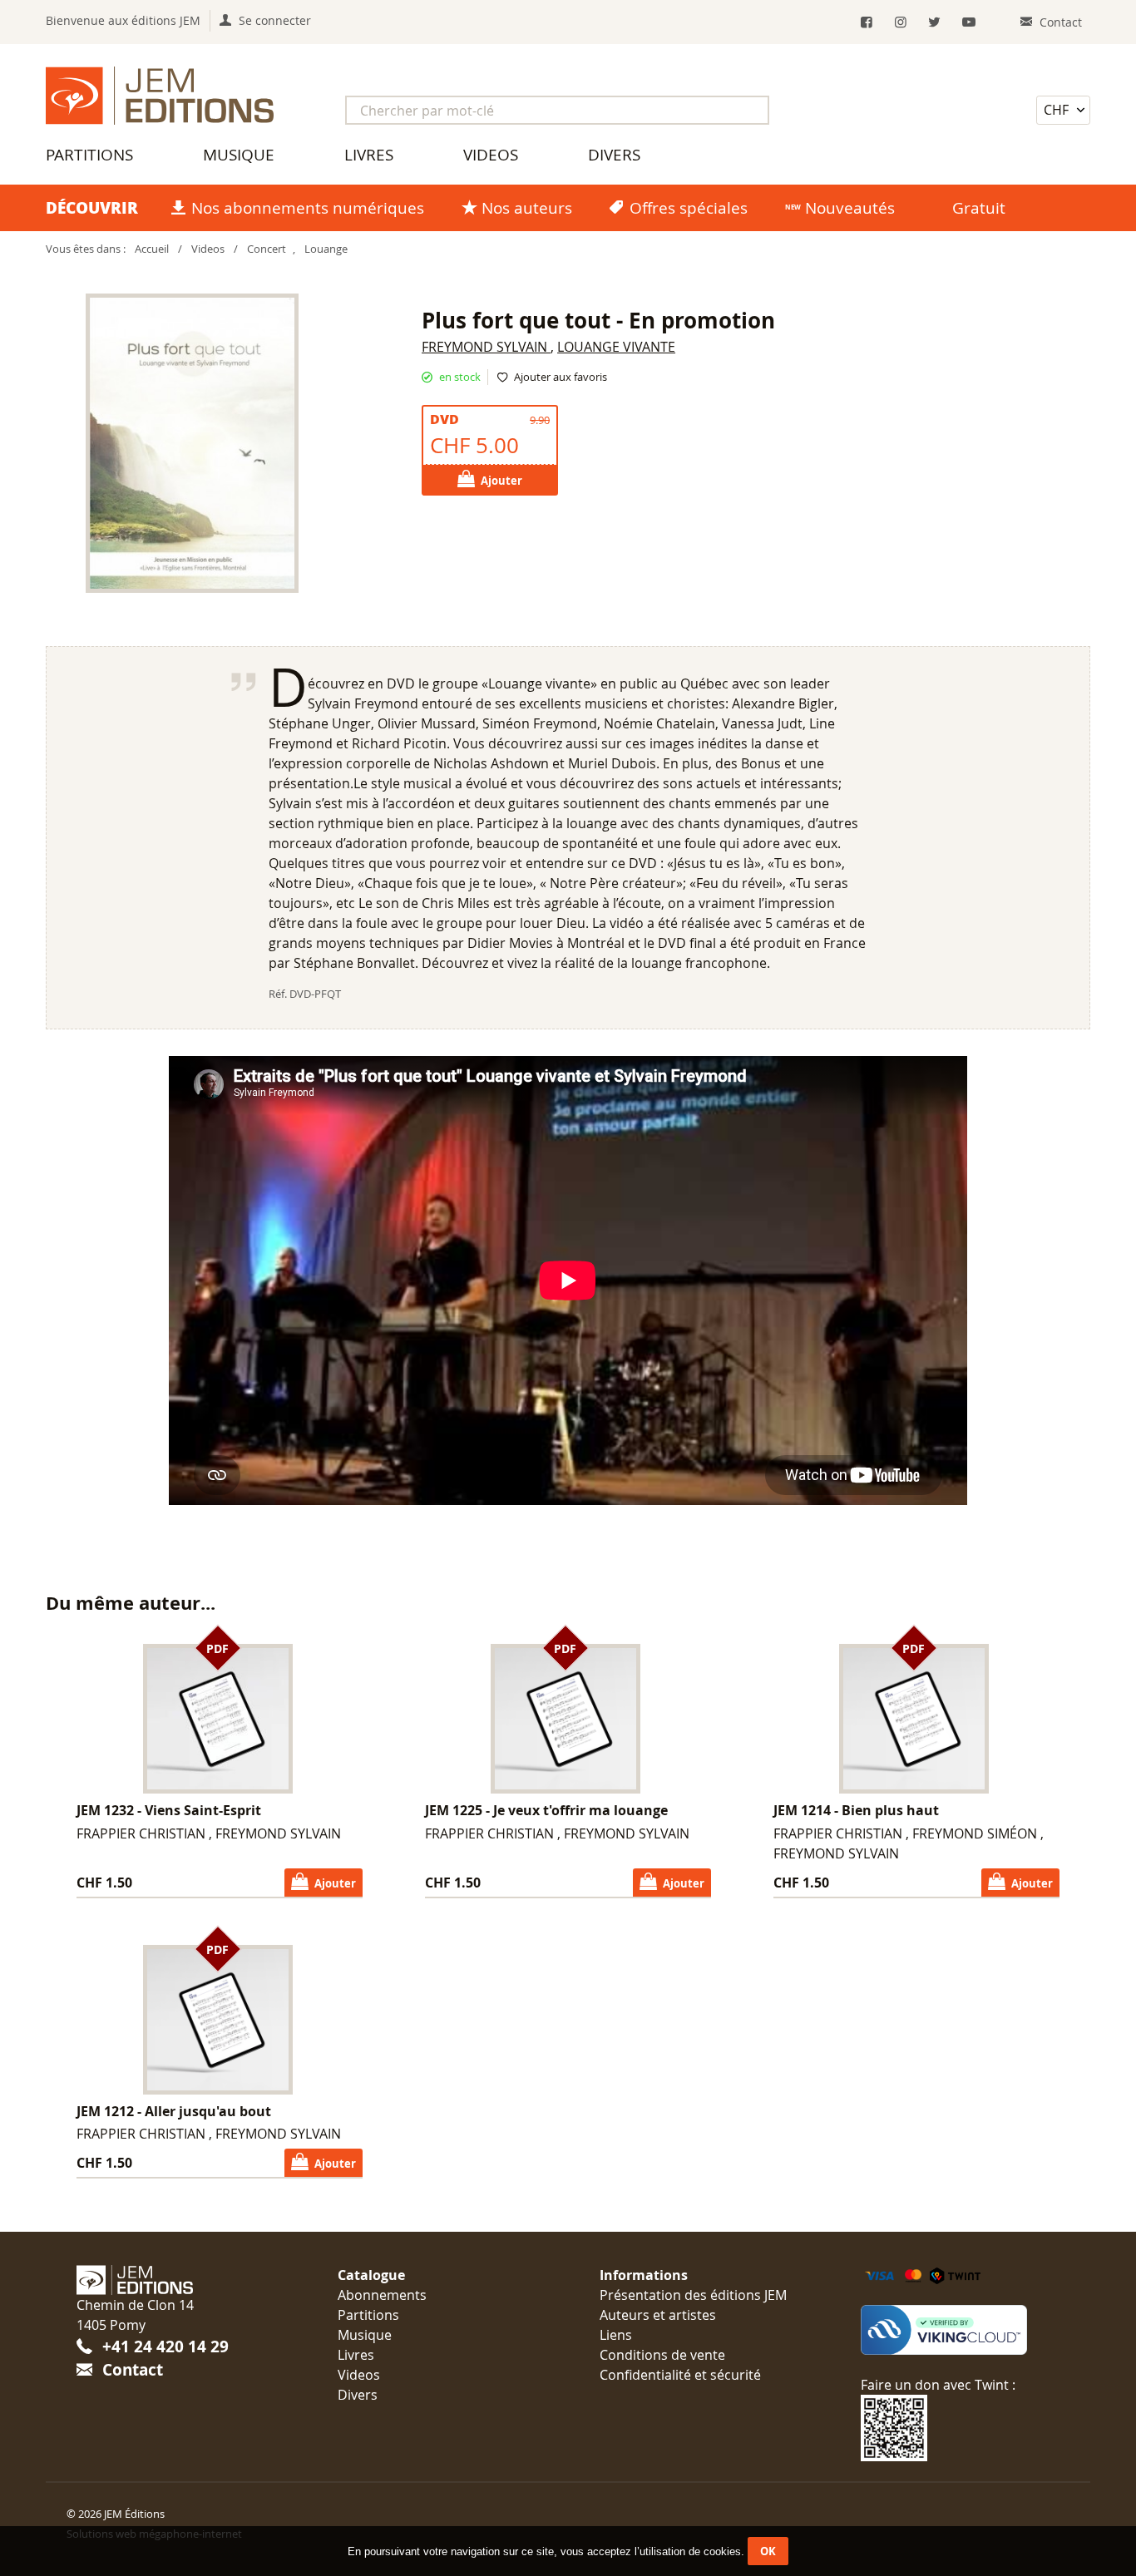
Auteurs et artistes (658, 2315)
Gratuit (979, 208)
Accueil (152, 249)
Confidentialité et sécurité (680, 2375)
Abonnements (382, 2295)
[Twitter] (934, 22)
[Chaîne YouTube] (968, 22)
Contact (133, 2369)
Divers (614, 155)
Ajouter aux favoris (561, 377)
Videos (491, 155)
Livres (369, 155)
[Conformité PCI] (960, 2330)
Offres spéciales (689, 208)
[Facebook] (867, 22)
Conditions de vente (662, 2355)
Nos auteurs (527, 208)
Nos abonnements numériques (308, 208)
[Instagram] (901, 22)
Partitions (89, 155)
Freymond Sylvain (486, 347)
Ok (768, 2551)
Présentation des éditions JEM (693, 2295)
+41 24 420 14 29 (165, 2346)
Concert (267, 249)
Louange (326, 249)
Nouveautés (850, 208)
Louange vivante (616, 347)
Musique (239, 155)
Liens (616, 2335)
